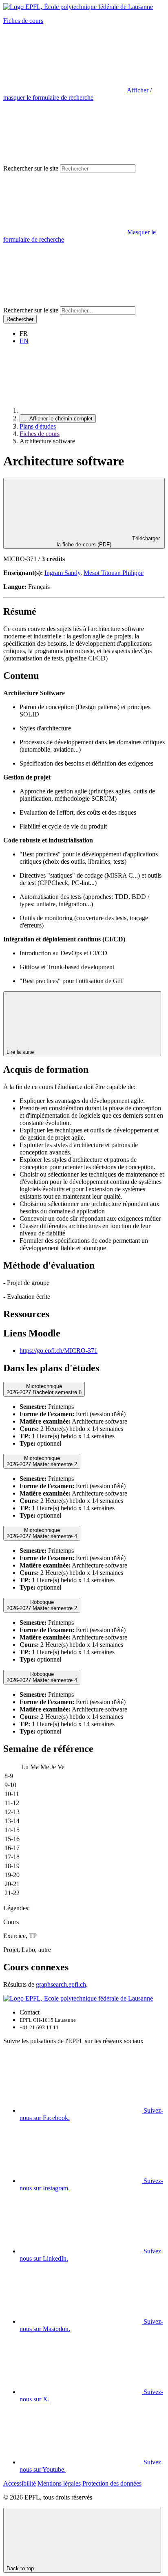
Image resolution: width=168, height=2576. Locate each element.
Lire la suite (21, 1052)
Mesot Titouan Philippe (114, 573)
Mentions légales (59, 2483)
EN (24, 341)
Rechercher (20, 319)
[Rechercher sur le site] (64, 302)
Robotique (42, 1605)
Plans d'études (38, 426)
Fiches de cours (23, 21)
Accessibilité (20, 2483)
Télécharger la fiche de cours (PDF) (108, 541)
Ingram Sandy (62, 573)
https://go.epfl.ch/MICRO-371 (59, 1351)
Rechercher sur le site (31, 168)
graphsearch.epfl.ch (61, 1984)
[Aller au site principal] (81, 410)
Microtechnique (44, 1389)
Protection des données (112, 2483)
